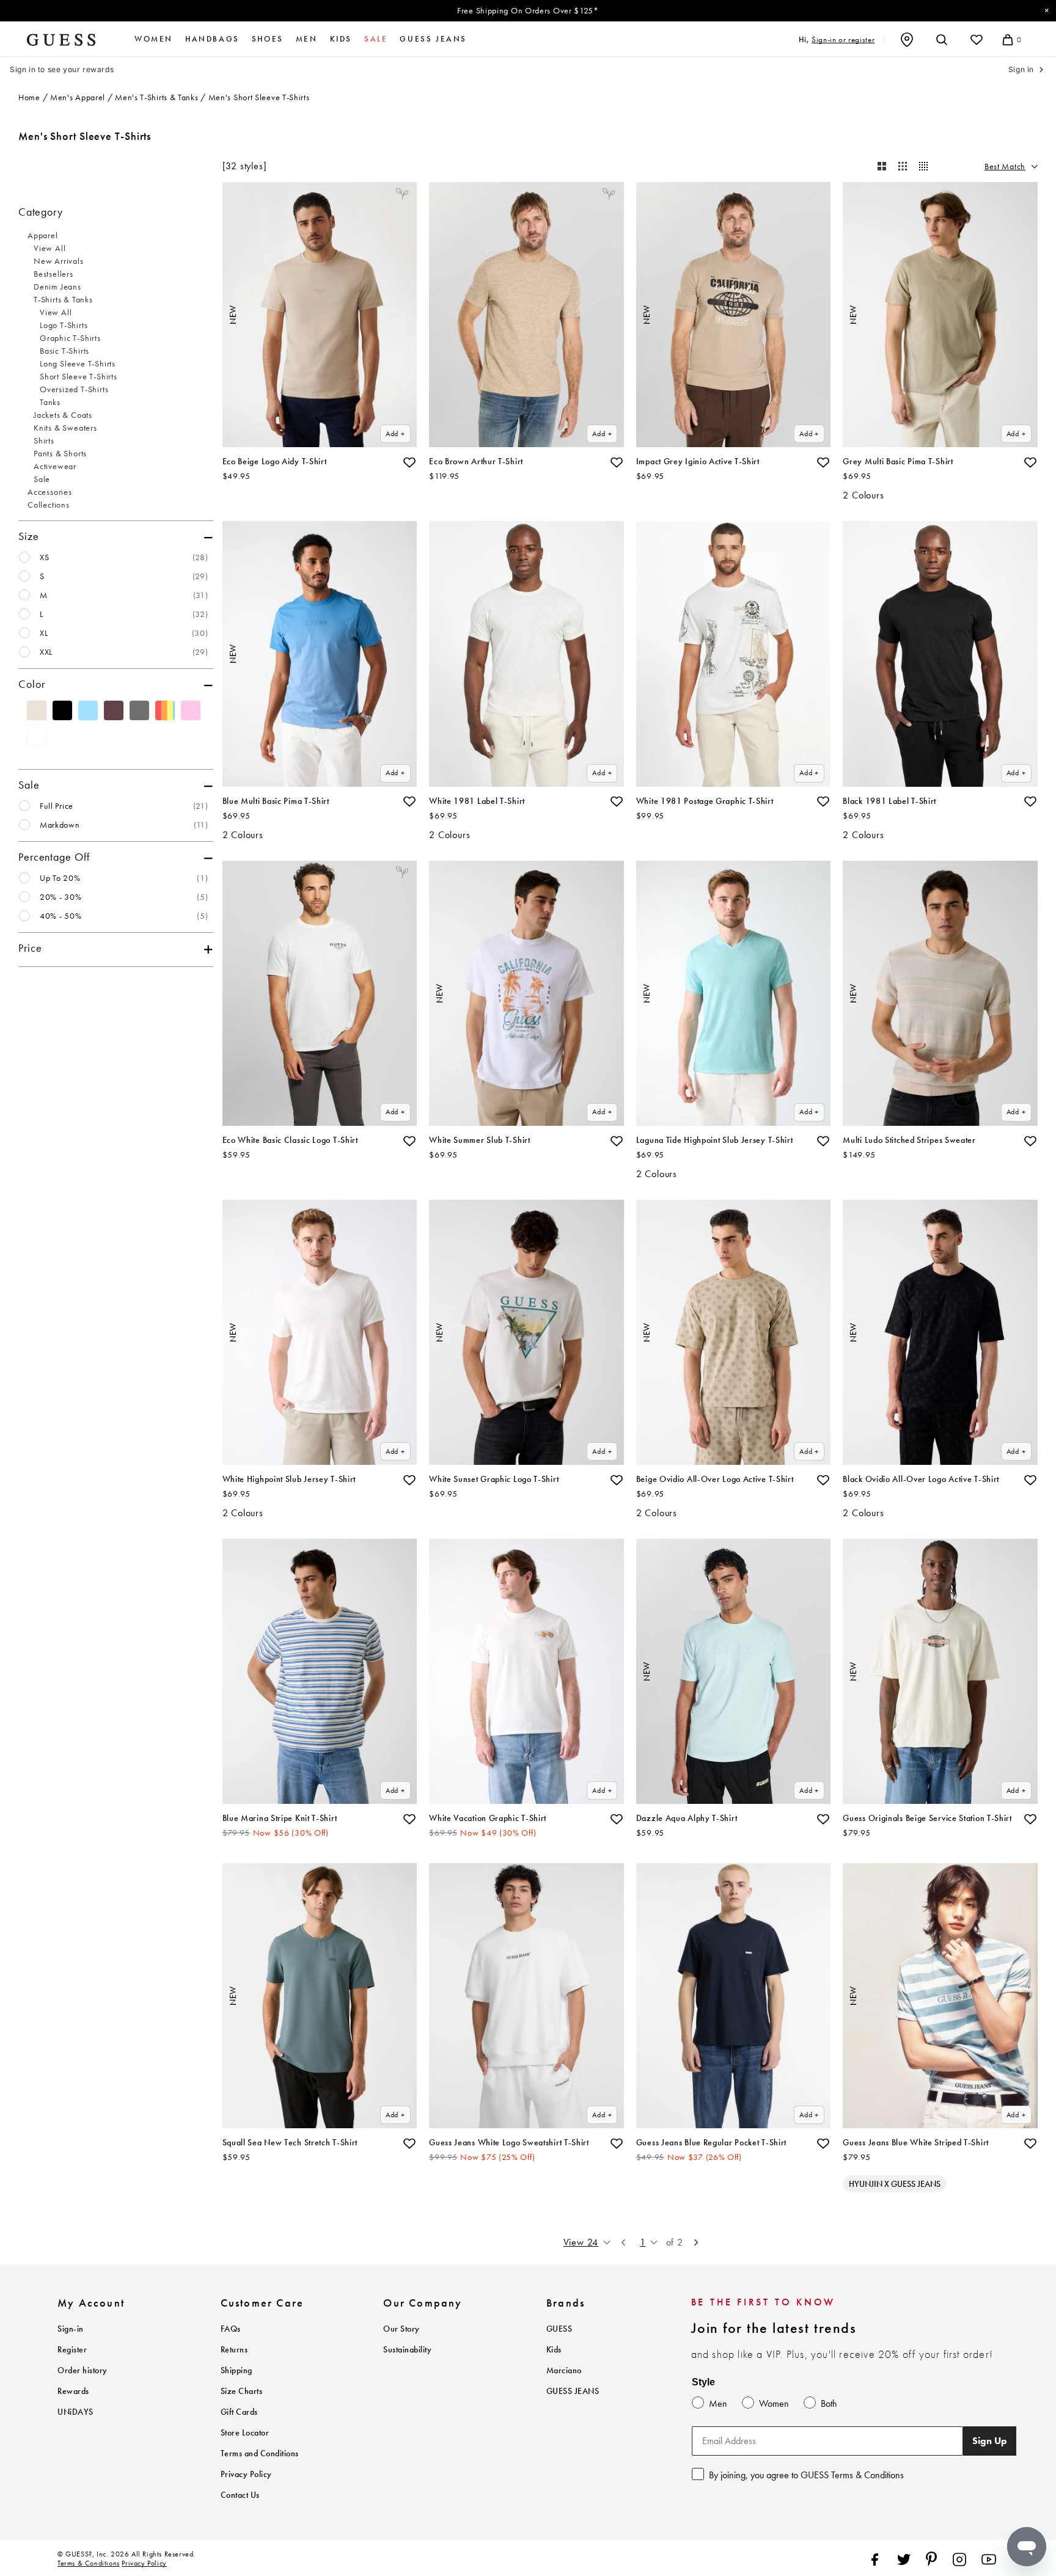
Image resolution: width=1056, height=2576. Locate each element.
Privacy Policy (246, 2474)
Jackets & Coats (63, 415)
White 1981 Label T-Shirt (477, 801)
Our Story (402, 2329)
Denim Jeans (57, 286)
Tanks (50, 402)
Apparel (43, 235)
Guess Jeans (433, 39)
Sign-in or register (843, 39)
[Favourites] (977, 40)
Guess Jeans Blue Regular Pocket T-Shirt (711, 2143)
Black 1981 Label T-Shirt (889, 801)
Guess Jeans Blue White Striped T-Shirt (916, 2143)
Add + (395, 434)
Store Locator (245, 2433)
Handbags (212, 39)
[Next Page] (696, 2242)
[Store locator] (907, 40)
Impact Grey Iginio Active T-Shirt (698, 462)
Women (154, 39)
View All (50, 248)
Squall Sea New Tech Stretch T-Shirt (290, 2143)
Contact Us (240, 2495)
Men (307, 39)
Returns (234, 2350)
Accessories (50, 492)
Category (40, 212)
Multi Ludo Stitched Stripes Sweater (909, 1140)
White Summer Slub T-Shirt (480, 1140)
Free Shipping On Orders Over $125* (528, 10)
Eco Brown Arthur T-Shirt (476, 462)
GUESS (559, 2329)
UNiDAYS (75, 2412)
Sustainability (407, 2350)
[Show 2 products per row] (882, 166)
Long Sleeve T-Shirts (78, 363)
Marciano (564, 2370)
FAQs (231, 2329)
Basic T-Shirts (64, 351)
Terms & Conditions (89, 2563)
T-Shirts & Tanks (63, 299)
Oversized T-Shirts (74, 389)
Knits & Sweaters (65, 428)
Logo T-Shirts (64, 325)
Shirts (44, 440)
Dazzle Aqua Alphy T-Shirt (687, 1818)
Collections (49, 505)
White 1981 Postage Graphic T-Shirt (705, 801)
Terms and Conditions (260, 2454)
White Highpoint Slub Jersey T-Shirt (289, 1479)
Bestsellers (53, 274)
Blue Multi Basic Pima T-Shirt (276, 801)
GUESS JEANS (573, 2391)
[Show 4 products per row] (923, 166)
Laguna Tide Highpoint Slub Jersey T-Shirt (715, 1140)
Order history (82, 2370)
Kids (341, 39)
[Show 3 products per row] (903, 166)
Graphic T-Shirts (70, 338)
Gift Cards (239, 2412)
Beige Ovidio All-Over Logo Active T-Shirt (715, 1479)
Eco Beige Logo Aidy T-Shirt (275, 462)
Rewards (73, 2391)
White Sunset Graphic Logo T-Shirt (494, 1479)
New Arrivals (59, 261)
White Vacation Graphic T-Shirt (488, 1818)
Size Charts (242, 2391)
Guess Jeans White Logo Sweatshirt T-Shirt (509, 2143)
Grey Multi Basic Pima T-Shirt (898, 462)
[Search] (942, 40)
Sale (42, 479)
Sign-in (71, 2329)
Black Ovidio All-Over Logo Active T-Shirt (921, 1479)
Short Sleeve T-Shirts (79, 376)
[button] (409, 462)
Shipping (237, 2370)
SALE (376, 39)
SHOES (268, 39)
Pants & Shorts (60, 453)
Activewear (55, 466)
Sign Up (990, 2441)
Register (72, 2350)
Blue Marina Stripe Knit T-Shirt (280, 1818)
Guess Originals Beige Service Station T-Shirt (927, 1818)
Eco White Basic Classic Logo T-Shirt (290, 1140)
